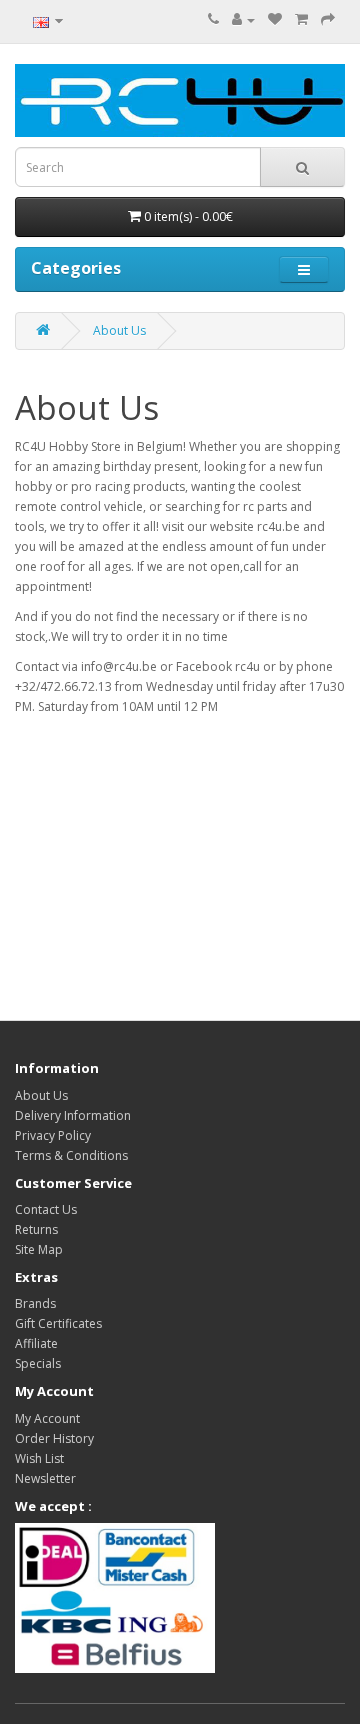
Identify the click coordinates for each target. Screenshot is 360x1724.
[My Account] (243, 19)
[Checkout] (328, 19)
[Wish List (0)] (275, 19)
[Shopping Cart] (301, 19)
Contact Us (46, 1209)
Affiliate (36, 1343)
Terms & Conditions (71, 1155)
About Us (119, 330)
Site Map (39, 1249)
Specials (38, 1363)
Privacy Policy (53, 1135)
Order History (54, 1438)
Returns (36, 1229)
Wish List (39, 1458)
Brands (35, 1303)
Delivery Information (73, 1115)
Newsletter (45, 1478)
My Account (47, 1418)
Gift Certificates (58, 1323)
